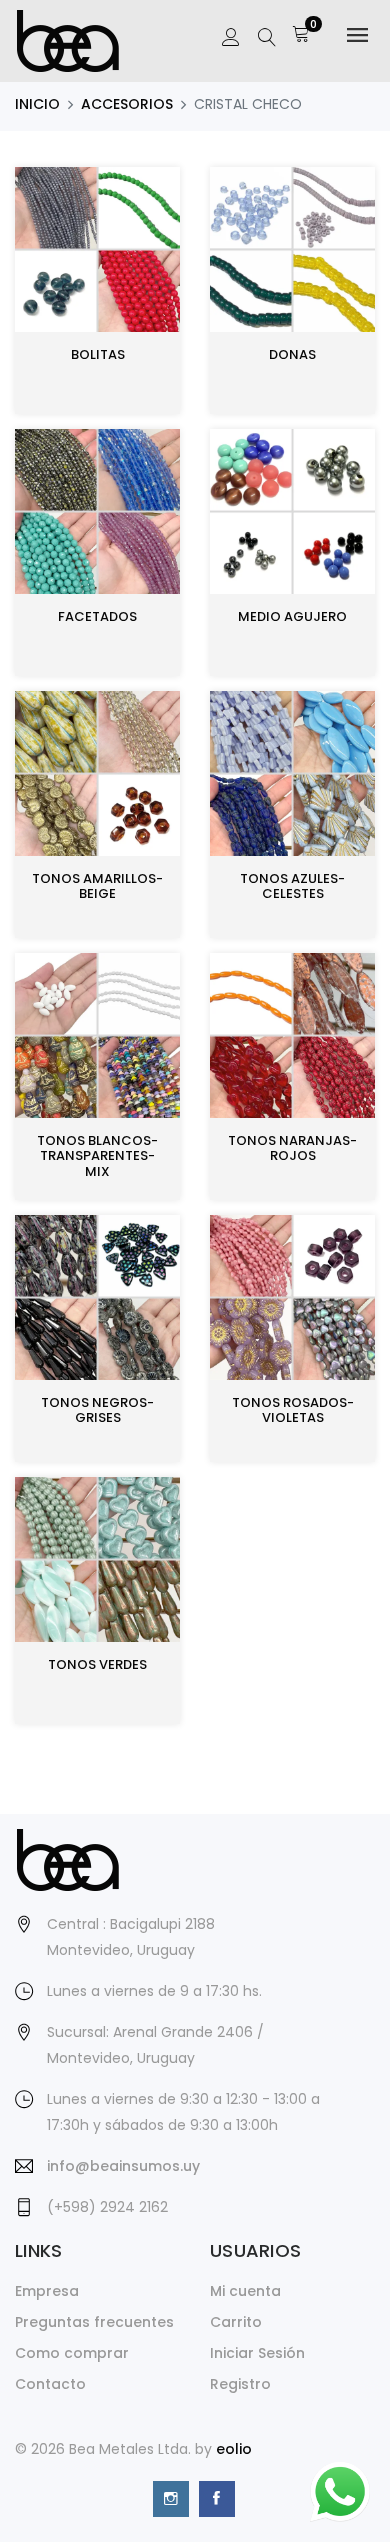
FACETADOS (97, 616)
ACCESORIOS (127, 104)
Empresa (47, 2291)
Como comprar (72, 2353)
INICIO (37, 104)
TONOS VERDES (97, 1664)
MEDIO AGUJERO (292, 616)
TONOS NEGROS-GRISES (97, 1410)
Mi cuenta (245, 2291)
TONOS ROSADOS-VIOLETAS (293, 1410)
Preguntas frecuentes (94, 2322)
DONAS (292, 354)
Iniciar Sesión (257, 2353)
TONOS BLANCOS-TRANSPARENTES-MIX (97, 1156)
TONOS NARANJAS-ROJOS (292, 1148)
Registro (240, 2384)
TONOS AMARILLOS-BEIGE (97, 886)
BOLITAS (98, 354)
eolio (234, 2449)
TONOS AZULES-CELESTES (292, 886)
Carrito (236, 2322)
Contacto (50, 2384)
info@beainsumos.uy (123, 2166)
